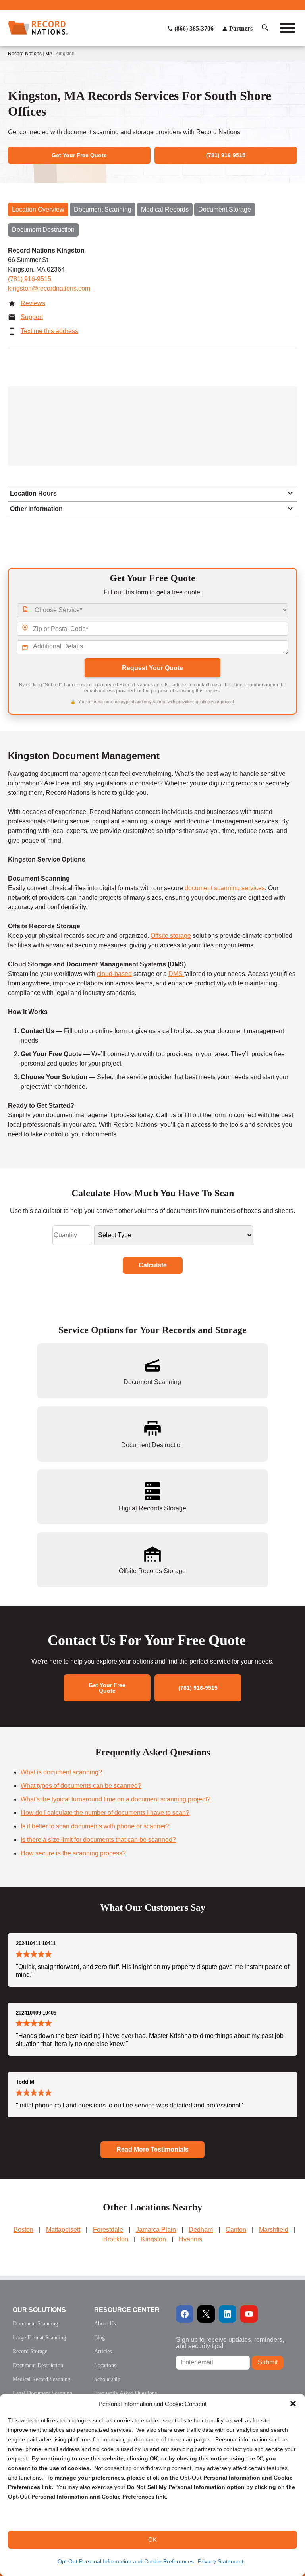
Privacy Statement (221, 2561)
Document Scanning (103, 209)
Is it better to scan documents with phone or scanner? (95, 1826)
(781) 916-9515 (30, 279)
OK (152, 2540)
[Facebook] (185, 2314)
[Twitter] (206, 2314)
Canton (236, 2230)
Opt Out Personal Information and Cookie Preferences (126, 2561)
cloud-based (114, 974)
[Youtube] (249, 2314)
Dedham (201, 2230)
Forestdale (108, 2230)
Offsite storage (171, 936)
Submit (268, 2362)
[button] (293, 2404)
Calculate (153, 1265)
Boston (23, 2230)
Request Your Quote (152, 668)
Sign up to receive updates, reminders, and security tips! (230, 2343)
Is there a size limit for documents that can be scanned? (98, 1840)
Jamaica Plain (156, 2230)
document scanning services (225, 888)
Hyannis (190, 2239)
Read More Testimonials (152, 2149)
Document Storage (225, 209)
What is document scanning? (61, 1772)
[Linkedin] (228, 2314)
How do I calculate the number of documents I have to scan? (105, 1813)
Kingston (153, 2239)
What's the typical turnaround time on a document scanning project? (116, 1799)
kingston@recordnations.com (49, 288)
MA (49, 54)
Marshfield (274, 2230)
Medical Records (165, 209)
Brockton (116, 2239)
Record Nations (25, 54)
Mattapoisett (63, 2230)
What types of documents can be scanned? (81, 1786)
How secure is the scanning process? (73, 1853)
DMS (176, 974)
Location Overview (38, 209)
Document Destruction (43, 230)
